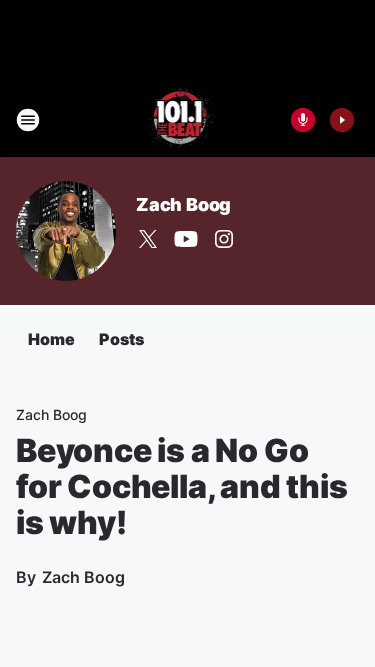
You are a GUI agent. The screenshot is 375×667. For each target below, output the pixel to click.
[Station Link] (181, 120)
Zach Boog (183, 204)
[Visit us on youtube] (186, 239)
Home (51, 339)
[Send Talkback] (303, 120)
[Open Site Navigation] (28, 120)
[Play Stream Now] (342, 120)
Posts (121, 339)
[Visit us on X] (148, 239)
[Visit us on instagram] (224, 239)
